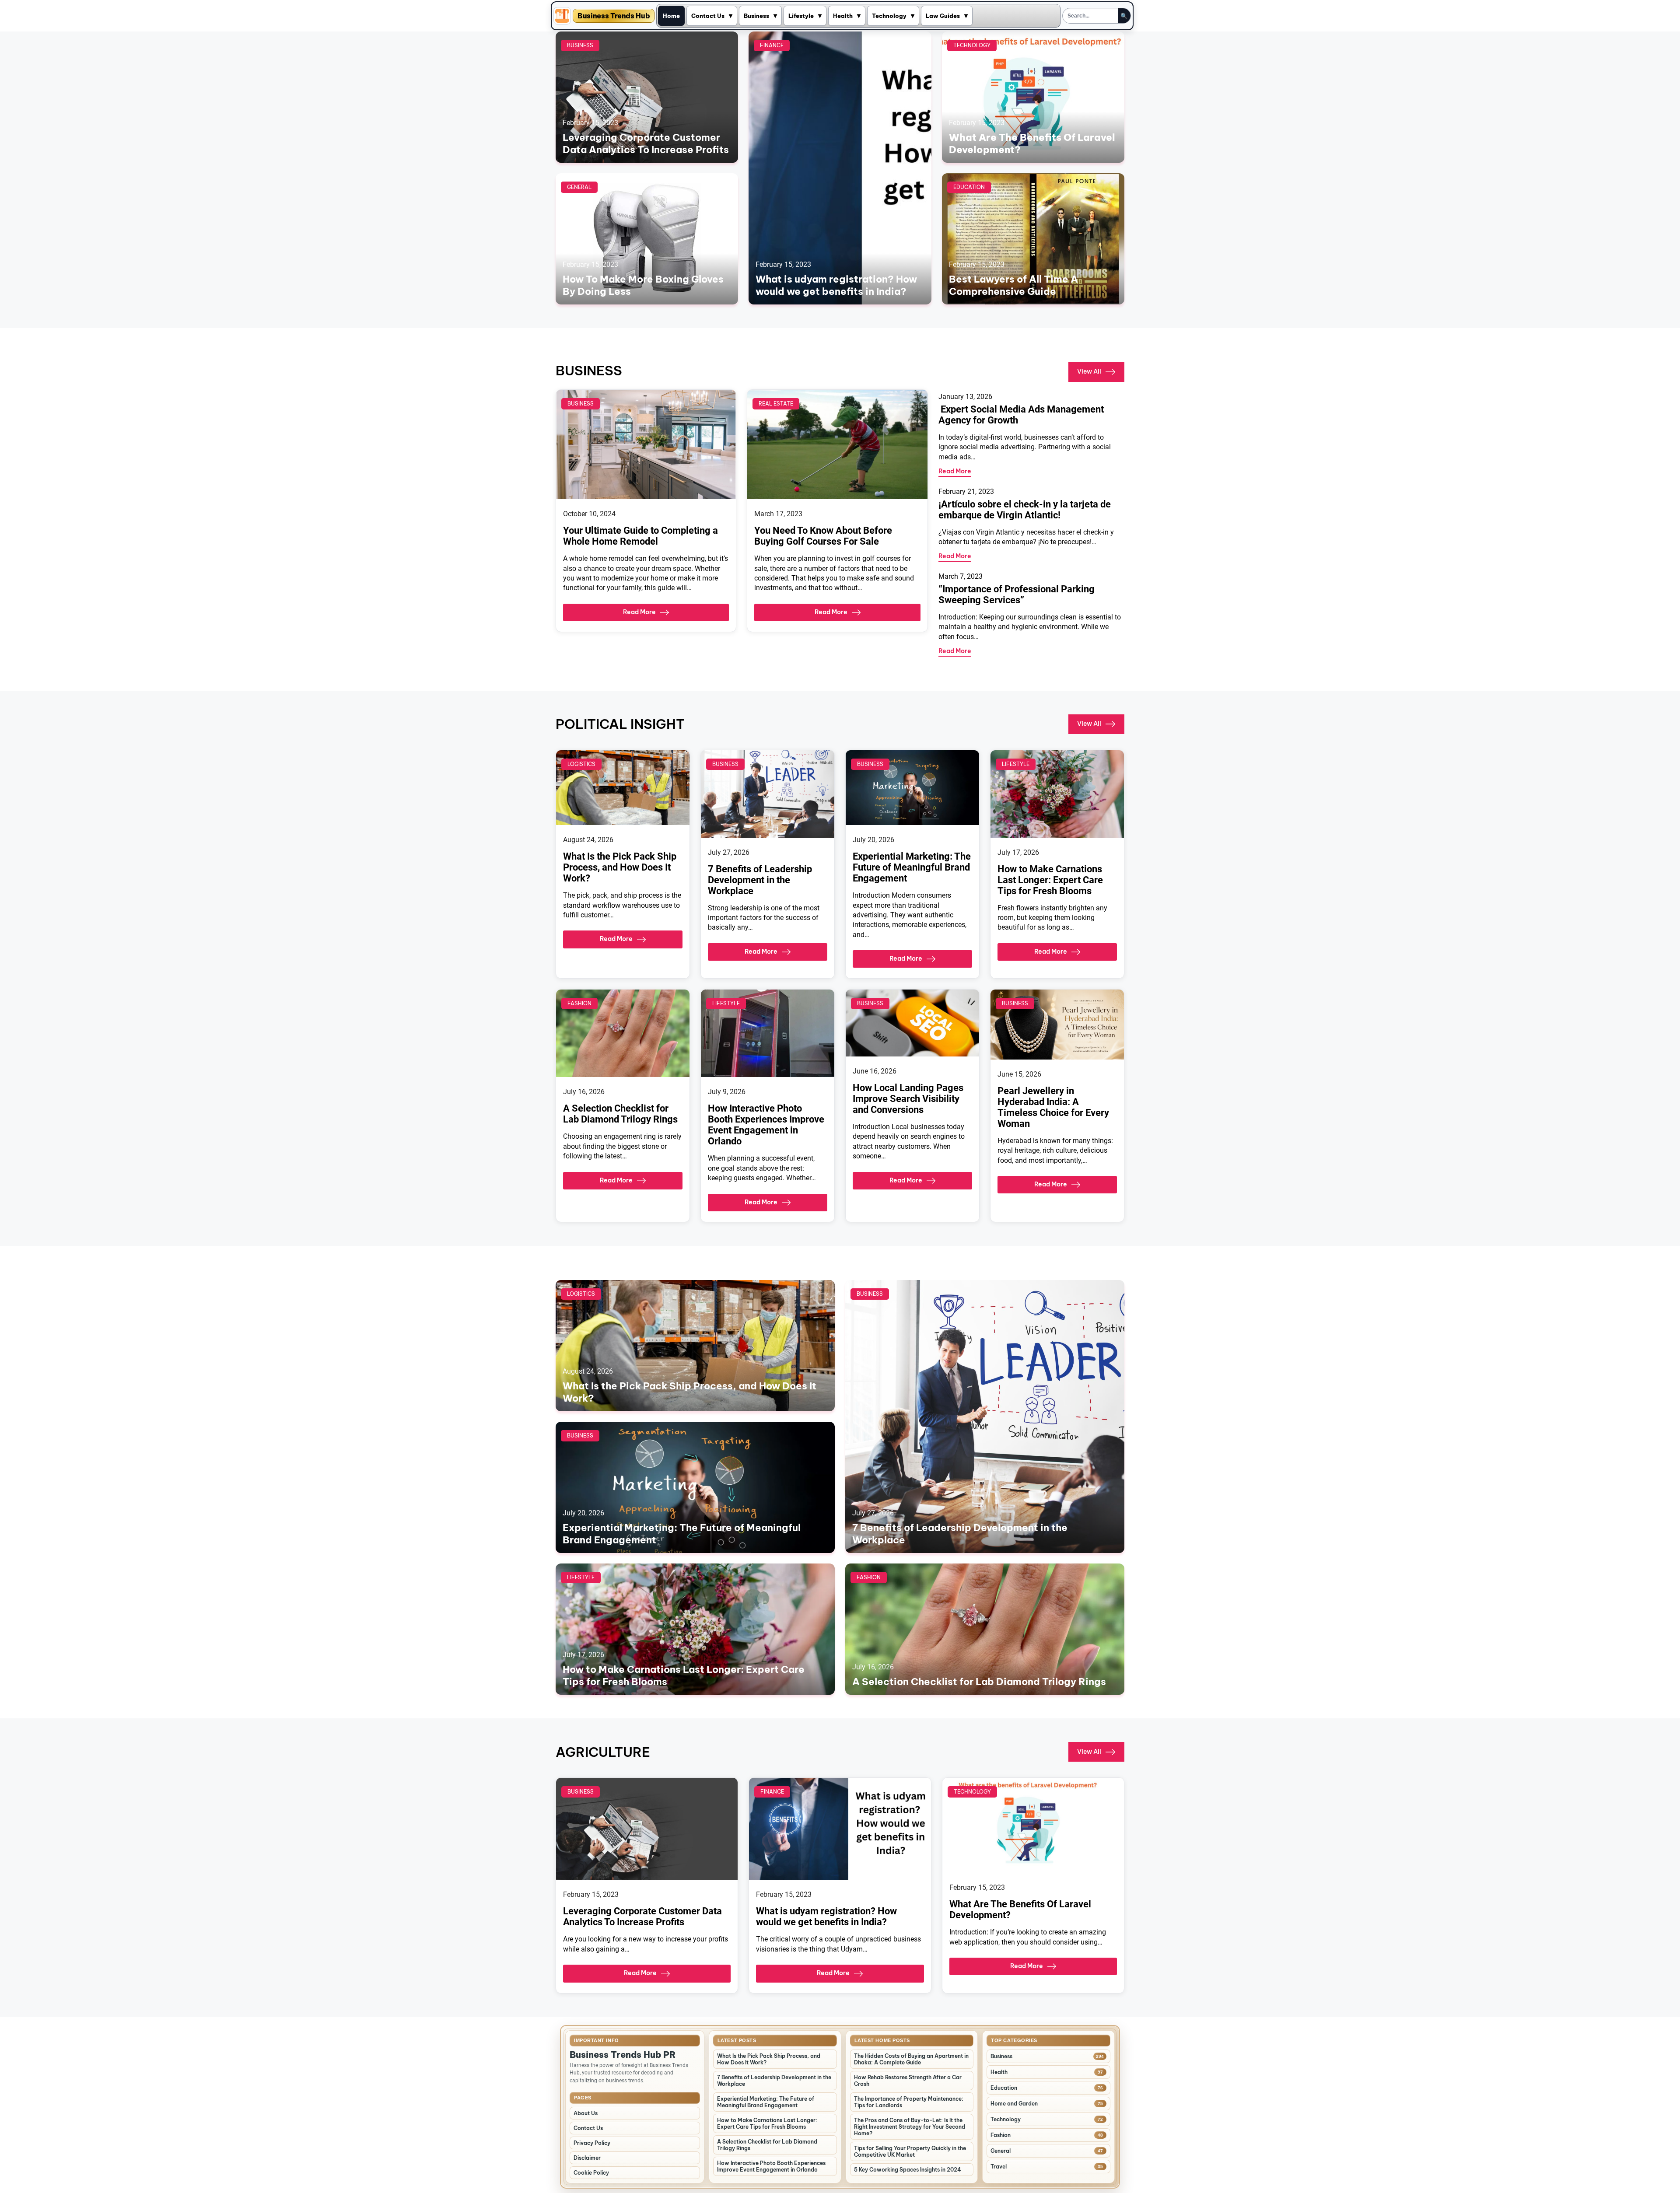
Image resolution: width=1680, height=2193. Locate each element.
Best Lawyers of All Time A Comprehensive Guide (1013, 285)
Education (969, 187)
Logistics (581, 764)
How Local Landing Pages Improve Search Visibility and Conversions (908, 1099)
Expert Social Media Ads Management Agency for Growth (1021, 415)
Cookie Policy (591, 2173)
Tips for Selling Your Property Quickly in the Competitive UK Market (910, 2151)
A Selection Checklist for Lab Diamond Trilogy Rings (620, 1114)
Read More (639, 612)
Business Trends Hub (614, 16)
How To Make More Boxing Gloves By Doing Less (643, 285)
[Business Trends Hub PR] (562, 16)
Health (843, 16)
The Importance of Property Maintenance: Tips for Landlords (909, 2102)
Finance (772, 45)
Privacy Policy (592, 2143)
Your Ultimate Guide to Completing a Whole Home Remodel (640, 536)
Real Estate (776, 404)
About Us (586, 2113)
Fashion (579, 1003)
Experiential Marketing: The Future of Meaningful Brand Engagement (912, 867)
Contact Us (708, 16)
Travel (999, 2167)
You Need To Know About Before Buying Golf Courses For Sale (823, 536)
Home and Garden (1014, 2104)
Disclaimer (587, 2158)
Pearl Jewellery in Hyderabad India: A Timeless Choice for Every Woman (1053, 1107)
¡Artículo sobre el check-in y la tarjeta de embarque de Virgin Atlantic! (1025, 510)
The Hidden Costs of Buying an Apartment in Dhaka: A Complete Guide (911, 2059)
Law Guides (943, 16)
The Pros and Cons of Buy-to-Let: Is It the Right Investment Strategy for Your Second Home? (910, 2127)
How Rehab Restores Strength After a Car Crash (908, 2081)
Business (756, 16)
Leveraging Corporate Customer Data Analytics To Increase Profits (646, 143)
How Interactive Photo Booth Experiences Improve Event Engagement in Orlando (766, 1125)
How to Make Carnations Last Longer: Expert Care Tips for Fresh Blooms (1050, 880)
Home (671, 16)
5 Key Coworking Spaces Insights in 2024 (908, 2170)
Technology (889, 16)
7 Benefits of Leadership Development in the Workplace (760, 880)
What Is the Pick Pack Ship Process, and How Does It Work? (620, 867)
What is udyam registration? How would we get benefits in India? (836, 285)
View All (1089, 371)
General (579, 187)
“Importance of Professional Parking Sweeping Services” (1017, 595)
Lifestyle (801, 16)
